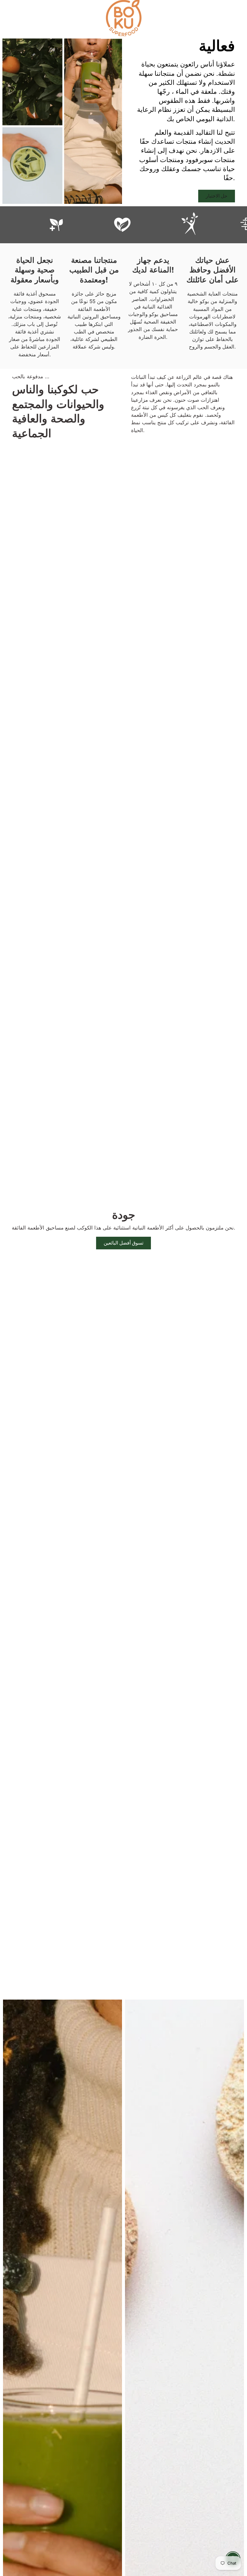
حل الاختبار (217, 196)
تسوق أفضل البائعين (124, 1243)
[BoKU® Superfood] (123, 18)
